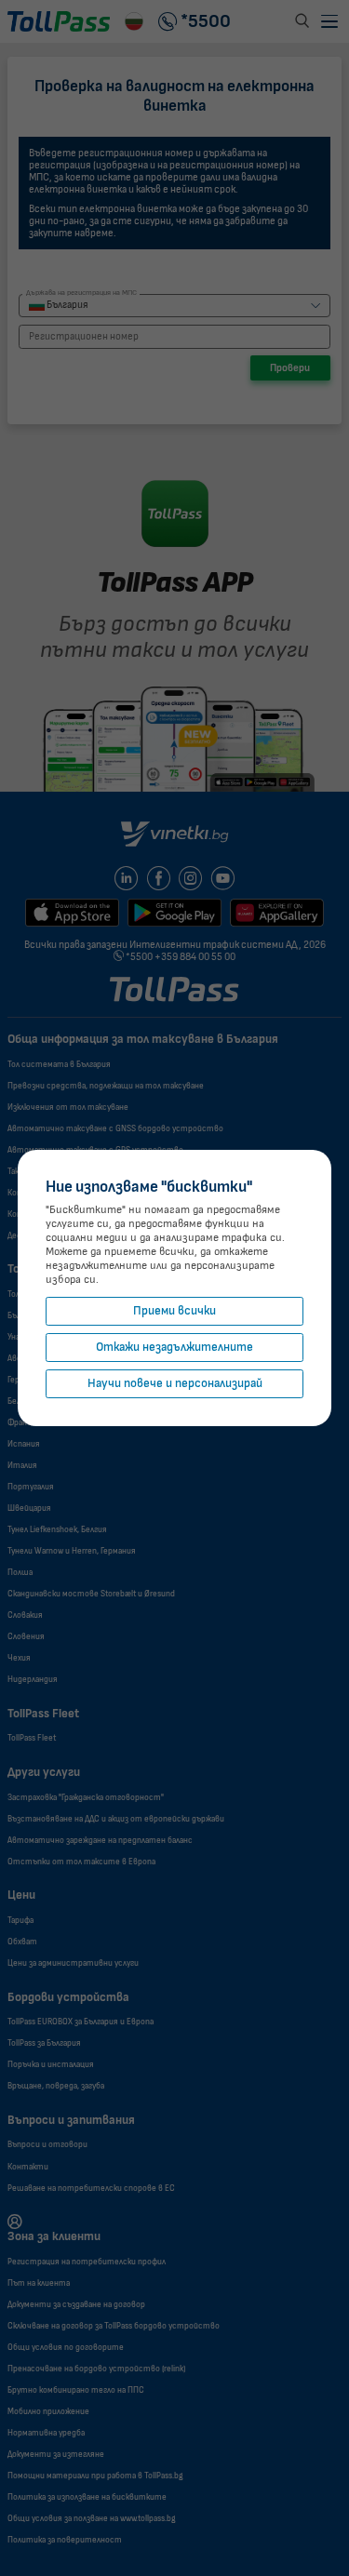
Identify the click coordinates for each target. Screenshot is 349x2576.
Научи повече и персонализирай (175, 1384)
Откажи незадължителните (174, 1348)
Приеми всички (174, 1311)
